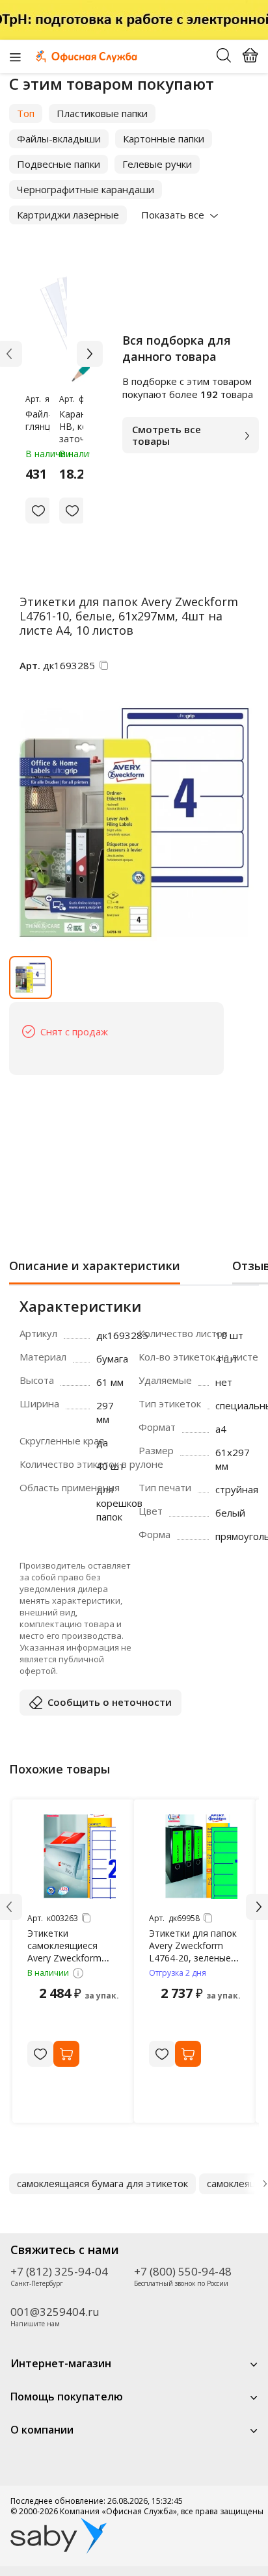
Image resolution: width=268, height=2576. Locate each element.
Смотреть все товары (167, 435)
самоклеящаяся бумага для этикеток (102, 2183)
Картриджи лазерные (68, 215)
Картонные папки (164, 139)
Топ (26, 113)
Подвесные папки (59, 164)
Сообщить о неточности (110, 1702)
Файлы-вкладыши (59, 139)
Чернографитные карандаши (86, 189)
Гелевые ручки (157, 164)
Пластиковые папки (102, 113)
